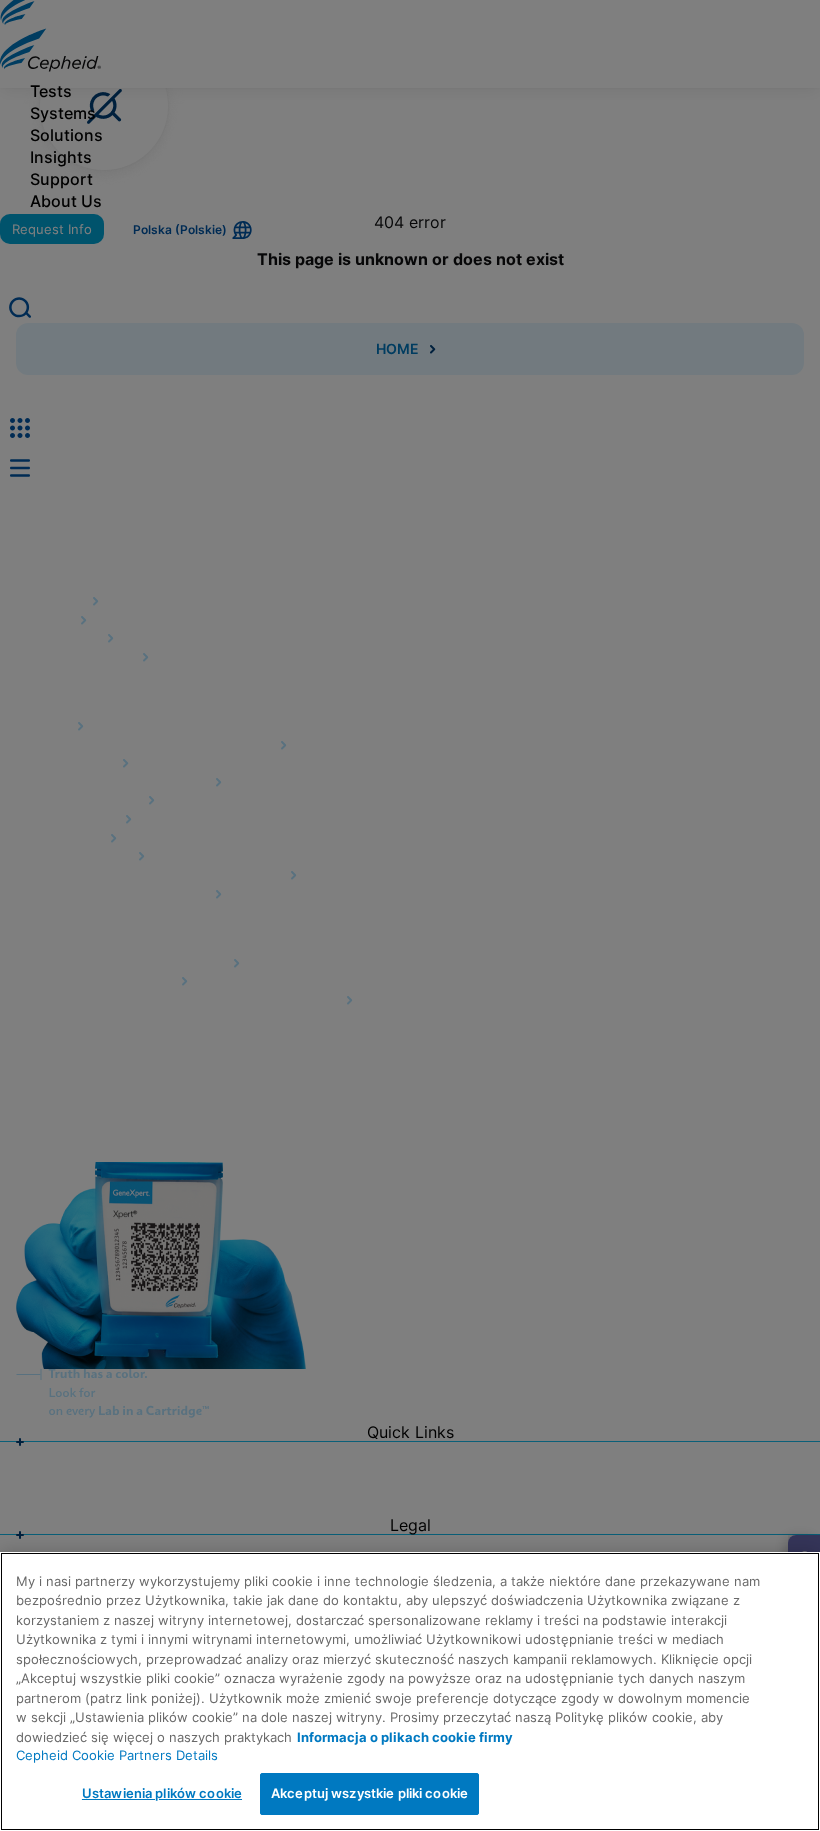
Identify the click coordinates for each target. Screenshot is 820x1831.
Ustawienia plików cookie (162, 1793)
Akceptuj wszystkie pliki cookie (369, 1793)
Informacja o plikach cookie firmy (405, 1737)
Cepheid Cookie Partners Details (117, 1755)
